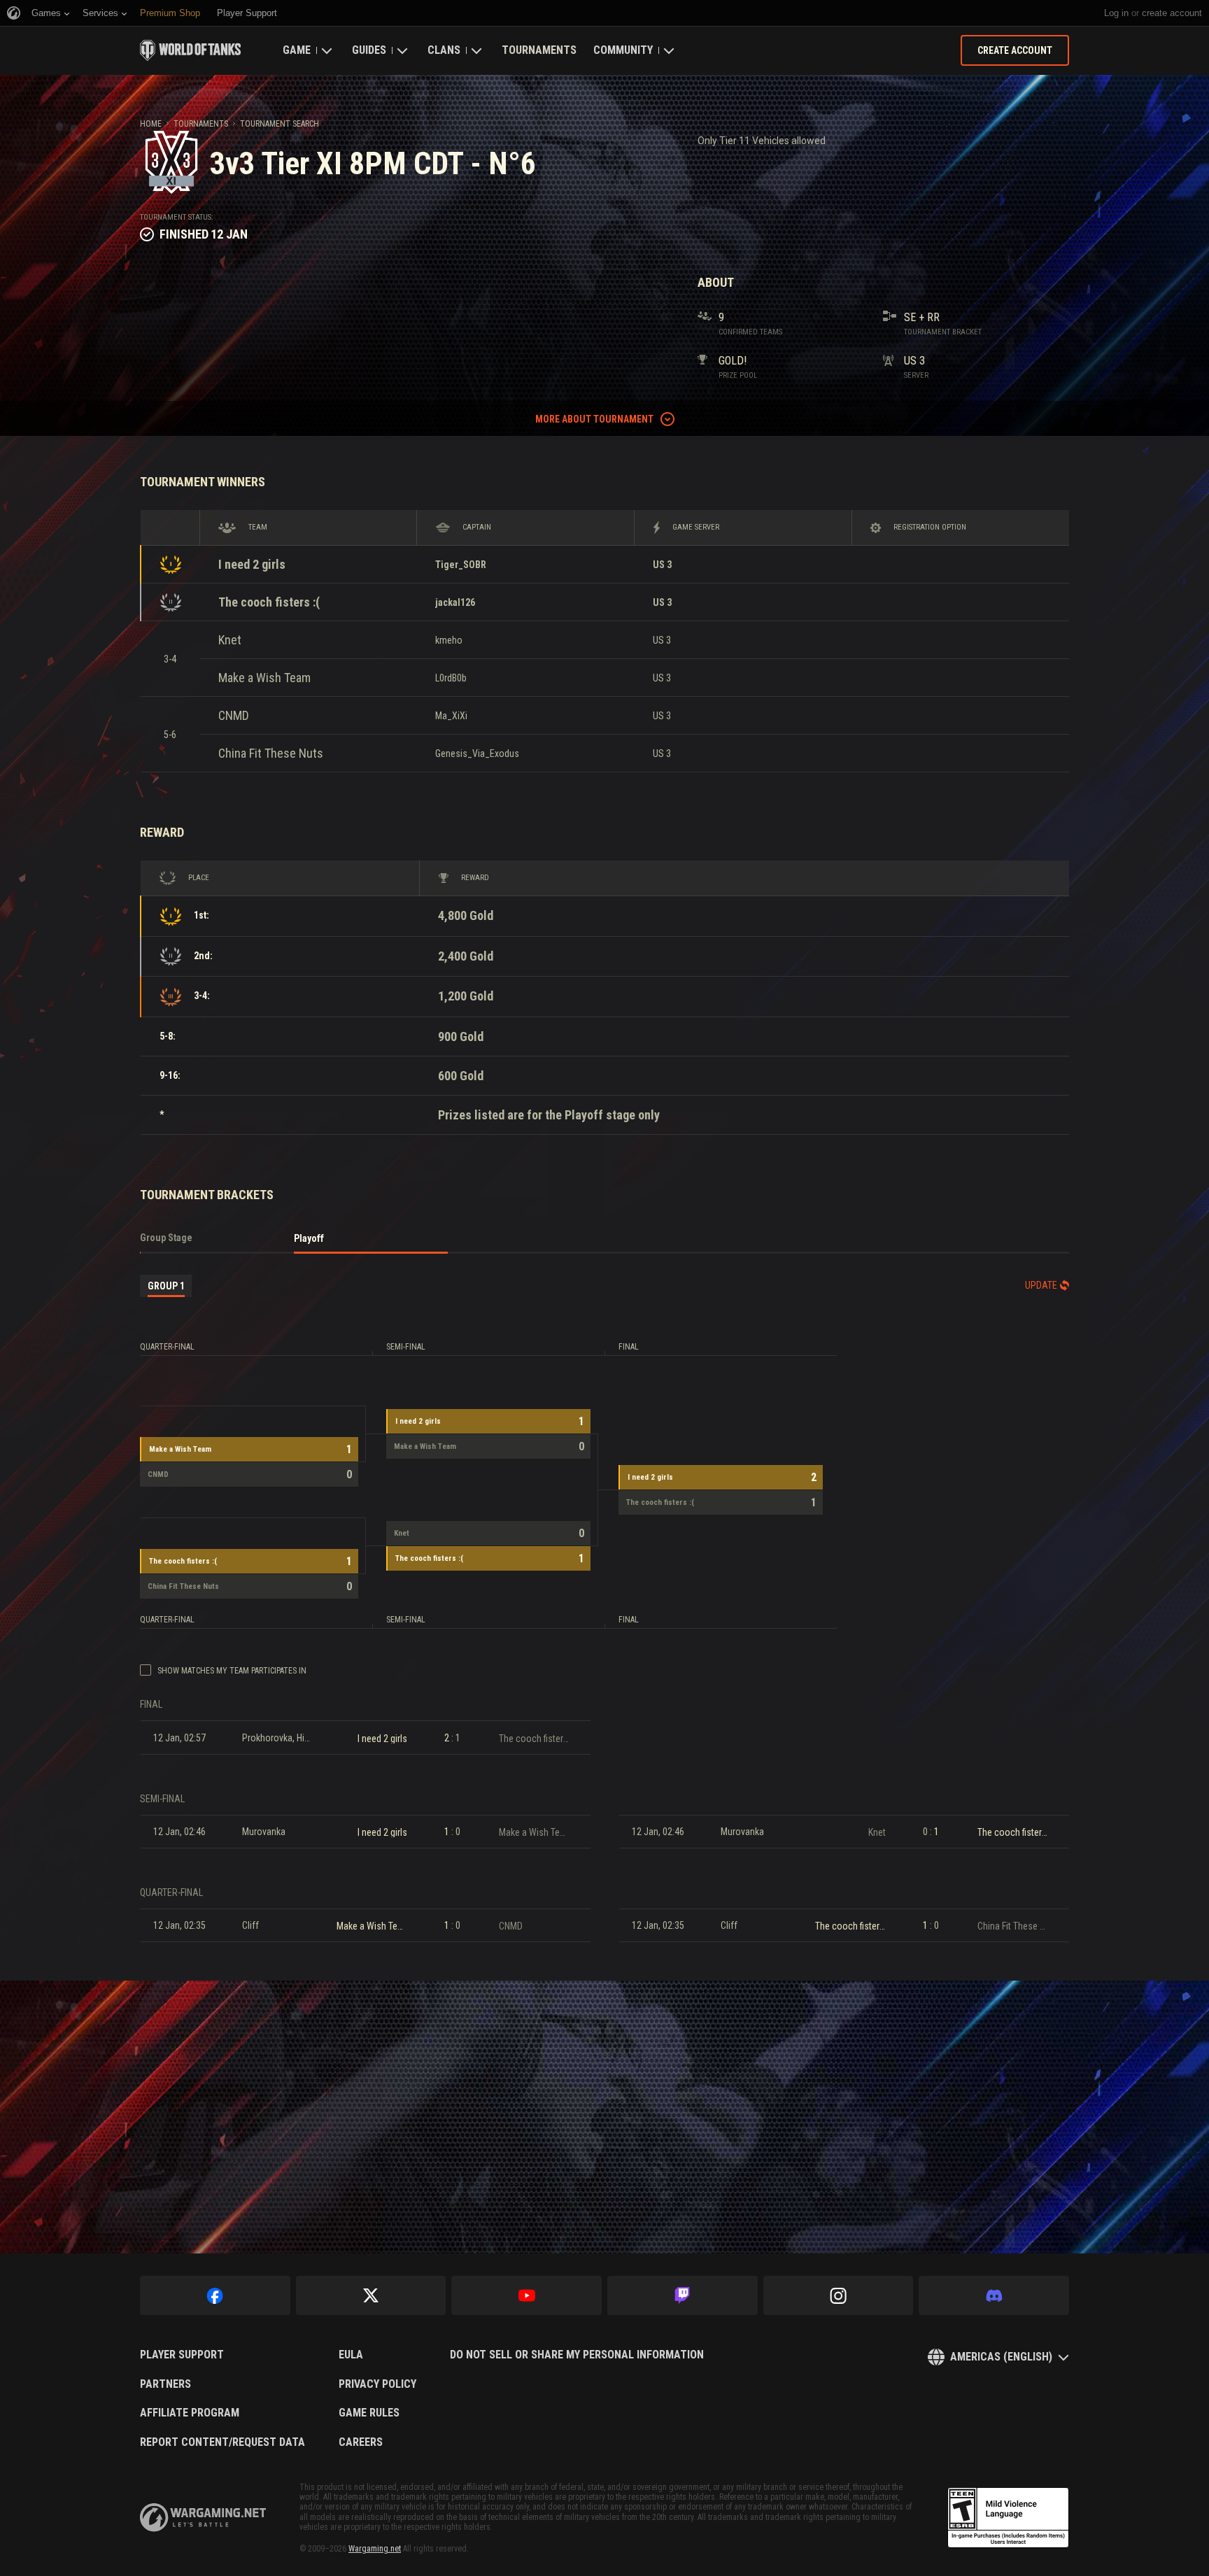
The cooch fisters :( (269, 602)
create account (1172, 13)
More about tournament (594, 419)
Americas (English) (1001, 2357)
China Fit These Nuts (271, 753)
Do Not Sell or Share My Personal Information (577, 2355)
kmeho (449, 640)
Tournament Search (280, 124)
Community (623, 50)
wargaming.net (203, 2518)
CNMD (234, 715)
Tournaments (539, 50)
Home (151, 124)
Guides (369, 50)
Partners (165, 2384)
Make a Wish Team (264, 678)
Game (297, 50)
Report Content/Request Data (222, 2442)
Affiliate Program (190, 2413)
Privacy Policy (377, 2384)
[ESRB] (1008, 2518)
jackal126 (455, 602)
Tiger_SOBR (461, 565)
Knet (230, 640)
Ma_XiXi (451, 716)
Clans (444, 50)
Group (166, 1286)
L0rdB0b (451, 678)
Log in (1116, 13)
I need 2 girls (252, 564)
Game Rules (369, 2413)
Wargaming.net (375, 2549)
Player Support (182, 2355)
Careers (361, 2442)
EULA (351, 2355)
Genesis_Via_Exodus (477, 753)
